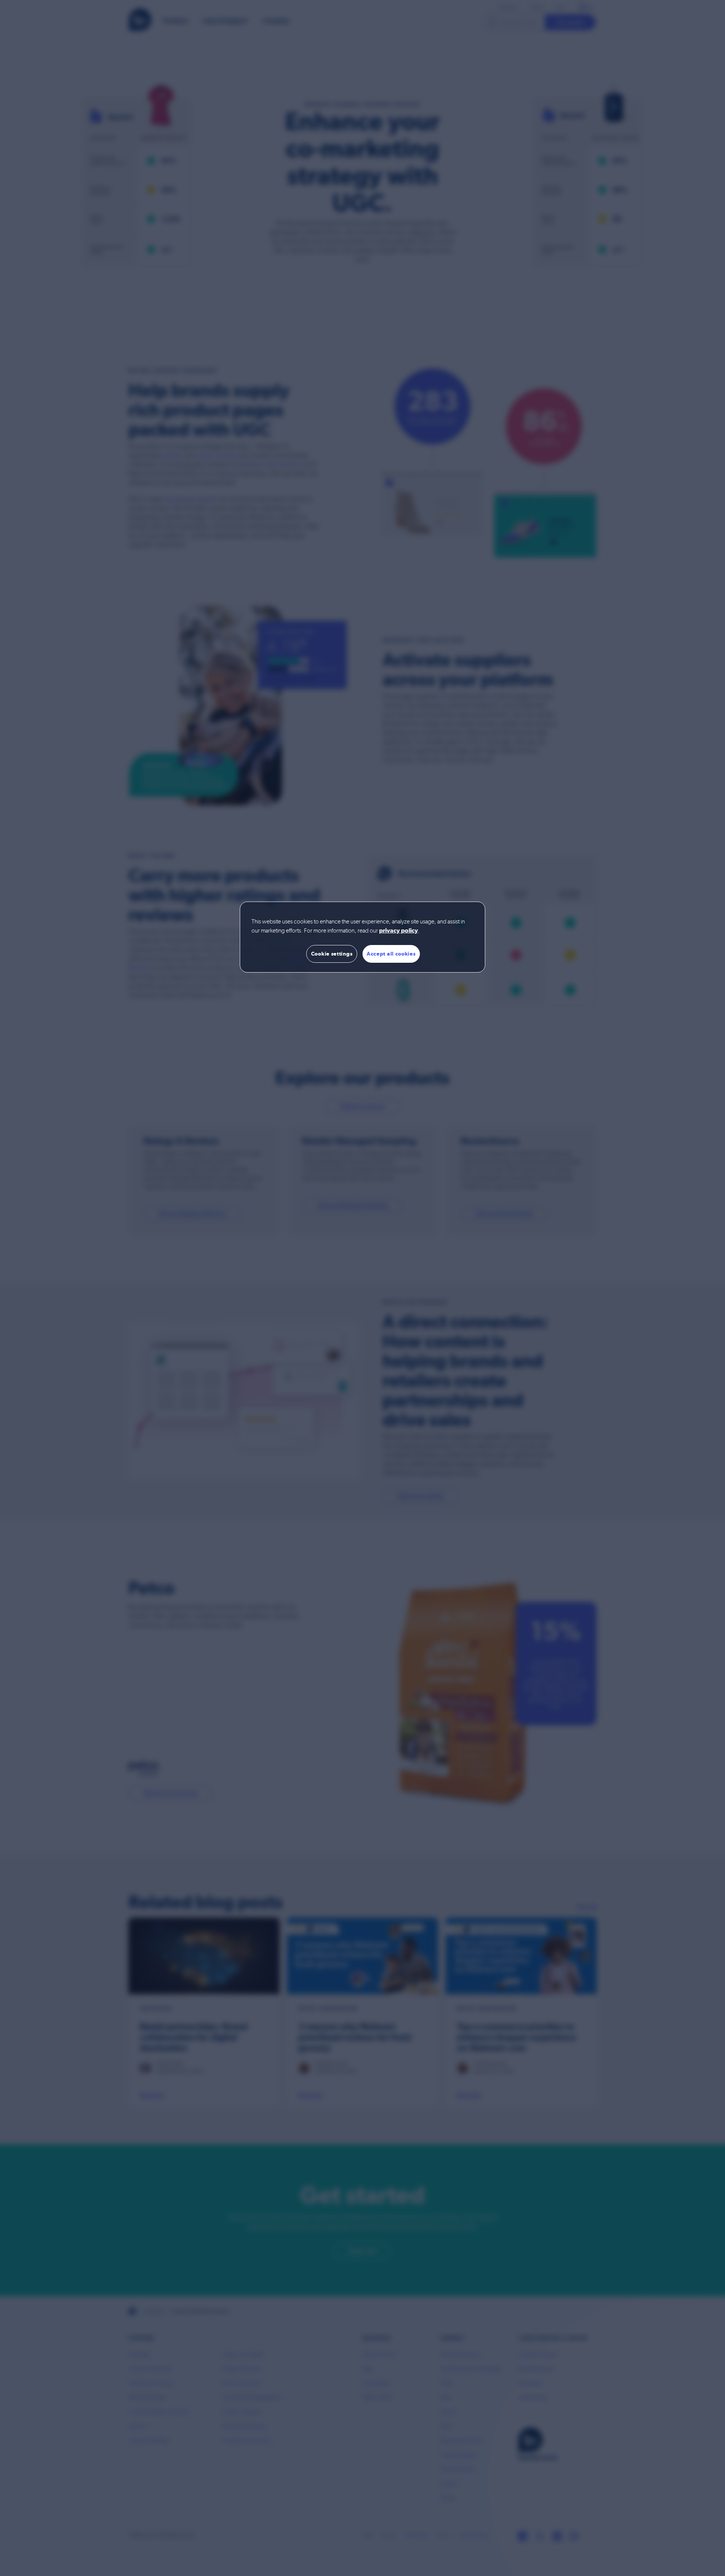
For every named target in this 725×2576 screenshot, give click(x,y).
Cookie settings (332, 954)
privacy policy (399, 931)
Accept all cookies (391, 954)
